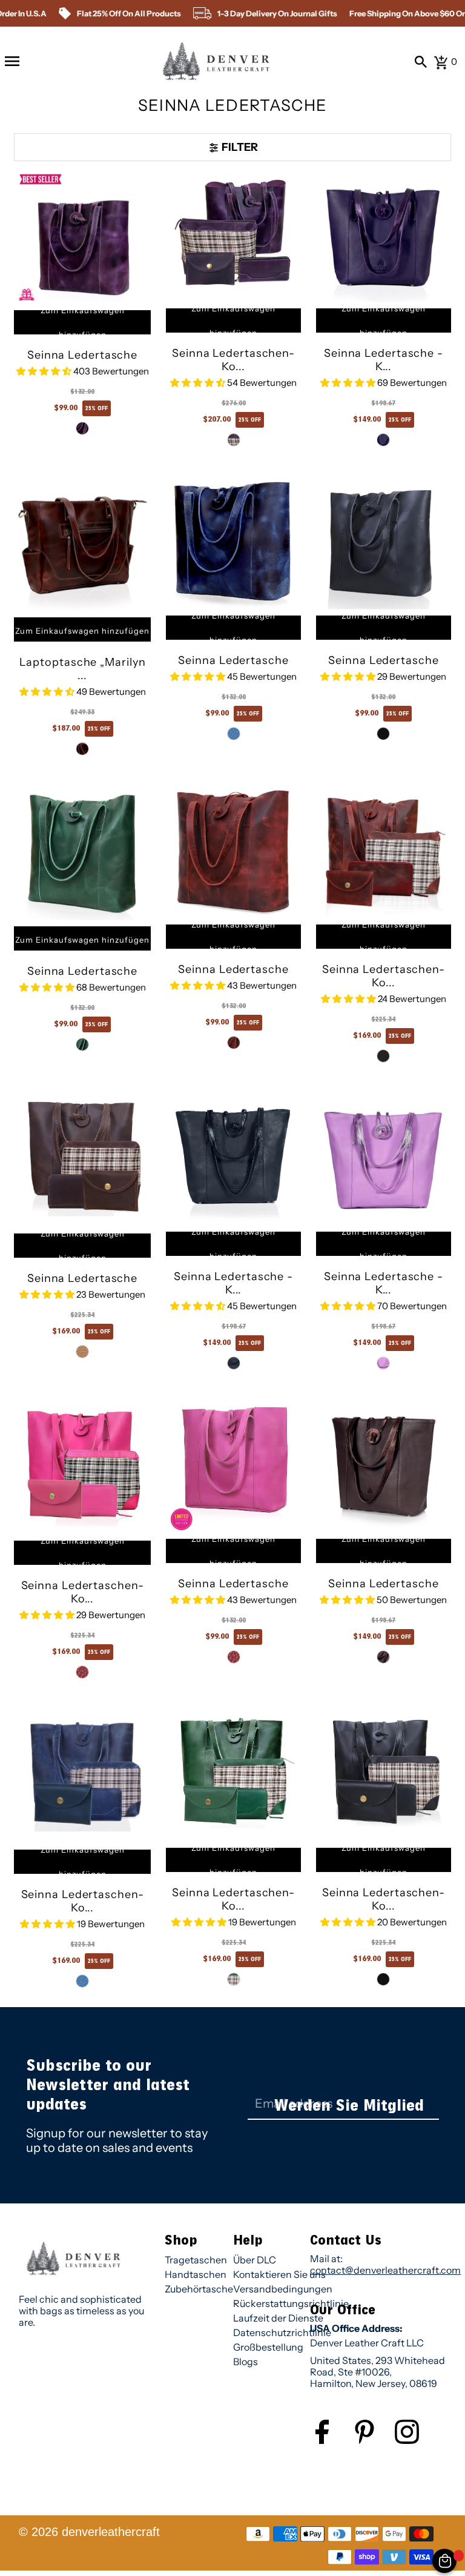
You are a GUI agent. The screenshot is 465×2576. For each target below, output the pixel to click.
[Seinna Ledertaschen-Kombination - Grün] (233, 1774)
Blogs (246, 2362)
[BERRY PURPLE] (383, 440)
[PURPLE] (82, 428)
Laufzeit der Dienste (278, 2318)
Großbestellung (268, 2347)
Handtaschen (196, 2274)
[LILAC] (383, 1363)
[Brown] (82, 1352)
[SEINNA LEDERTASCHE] (82, 236)
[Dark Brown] (383, 1056)
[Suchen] (421, 61)
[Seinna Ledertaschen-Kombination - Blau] (82, 1775)
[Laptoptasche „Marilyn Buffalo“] (82, 543)
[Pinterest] (374, 2441)
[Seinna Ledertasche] (82, 1159)
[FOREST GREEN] (234, 1363)
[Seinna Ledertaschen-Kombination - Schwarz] (384, 1774)
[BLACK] (383, 734)
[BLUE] (234, 734)
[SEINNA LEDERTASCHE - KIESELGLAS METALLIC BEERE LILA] (384, 235)
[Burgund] (82, 749)
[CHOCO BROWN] (383, 1657)
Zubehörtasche (199, 2289)
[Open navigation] (12, 61)
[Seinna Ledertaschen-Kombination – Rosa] (82, 1466)
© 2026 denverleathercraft (89, 2532)
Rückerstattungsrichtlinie (291, 2303)
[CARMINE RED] (234, 1043)
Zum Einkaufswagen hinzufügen (83, 322)
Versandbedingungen (283, 2289)
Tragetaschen (196, 2260)
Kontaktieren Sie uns (279, 2274)
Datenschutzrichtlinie (282, 2332)
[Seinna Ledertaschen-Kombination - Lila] (233, 235)
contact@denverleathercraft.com (385, 2270)
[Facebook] (331, 2441)
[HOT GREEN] (82, 1044)
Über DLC (255, 2260)
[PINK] (82, 1672)
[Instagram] (416, 2441)
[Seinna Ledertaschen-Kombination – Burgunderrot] (384, 851)
